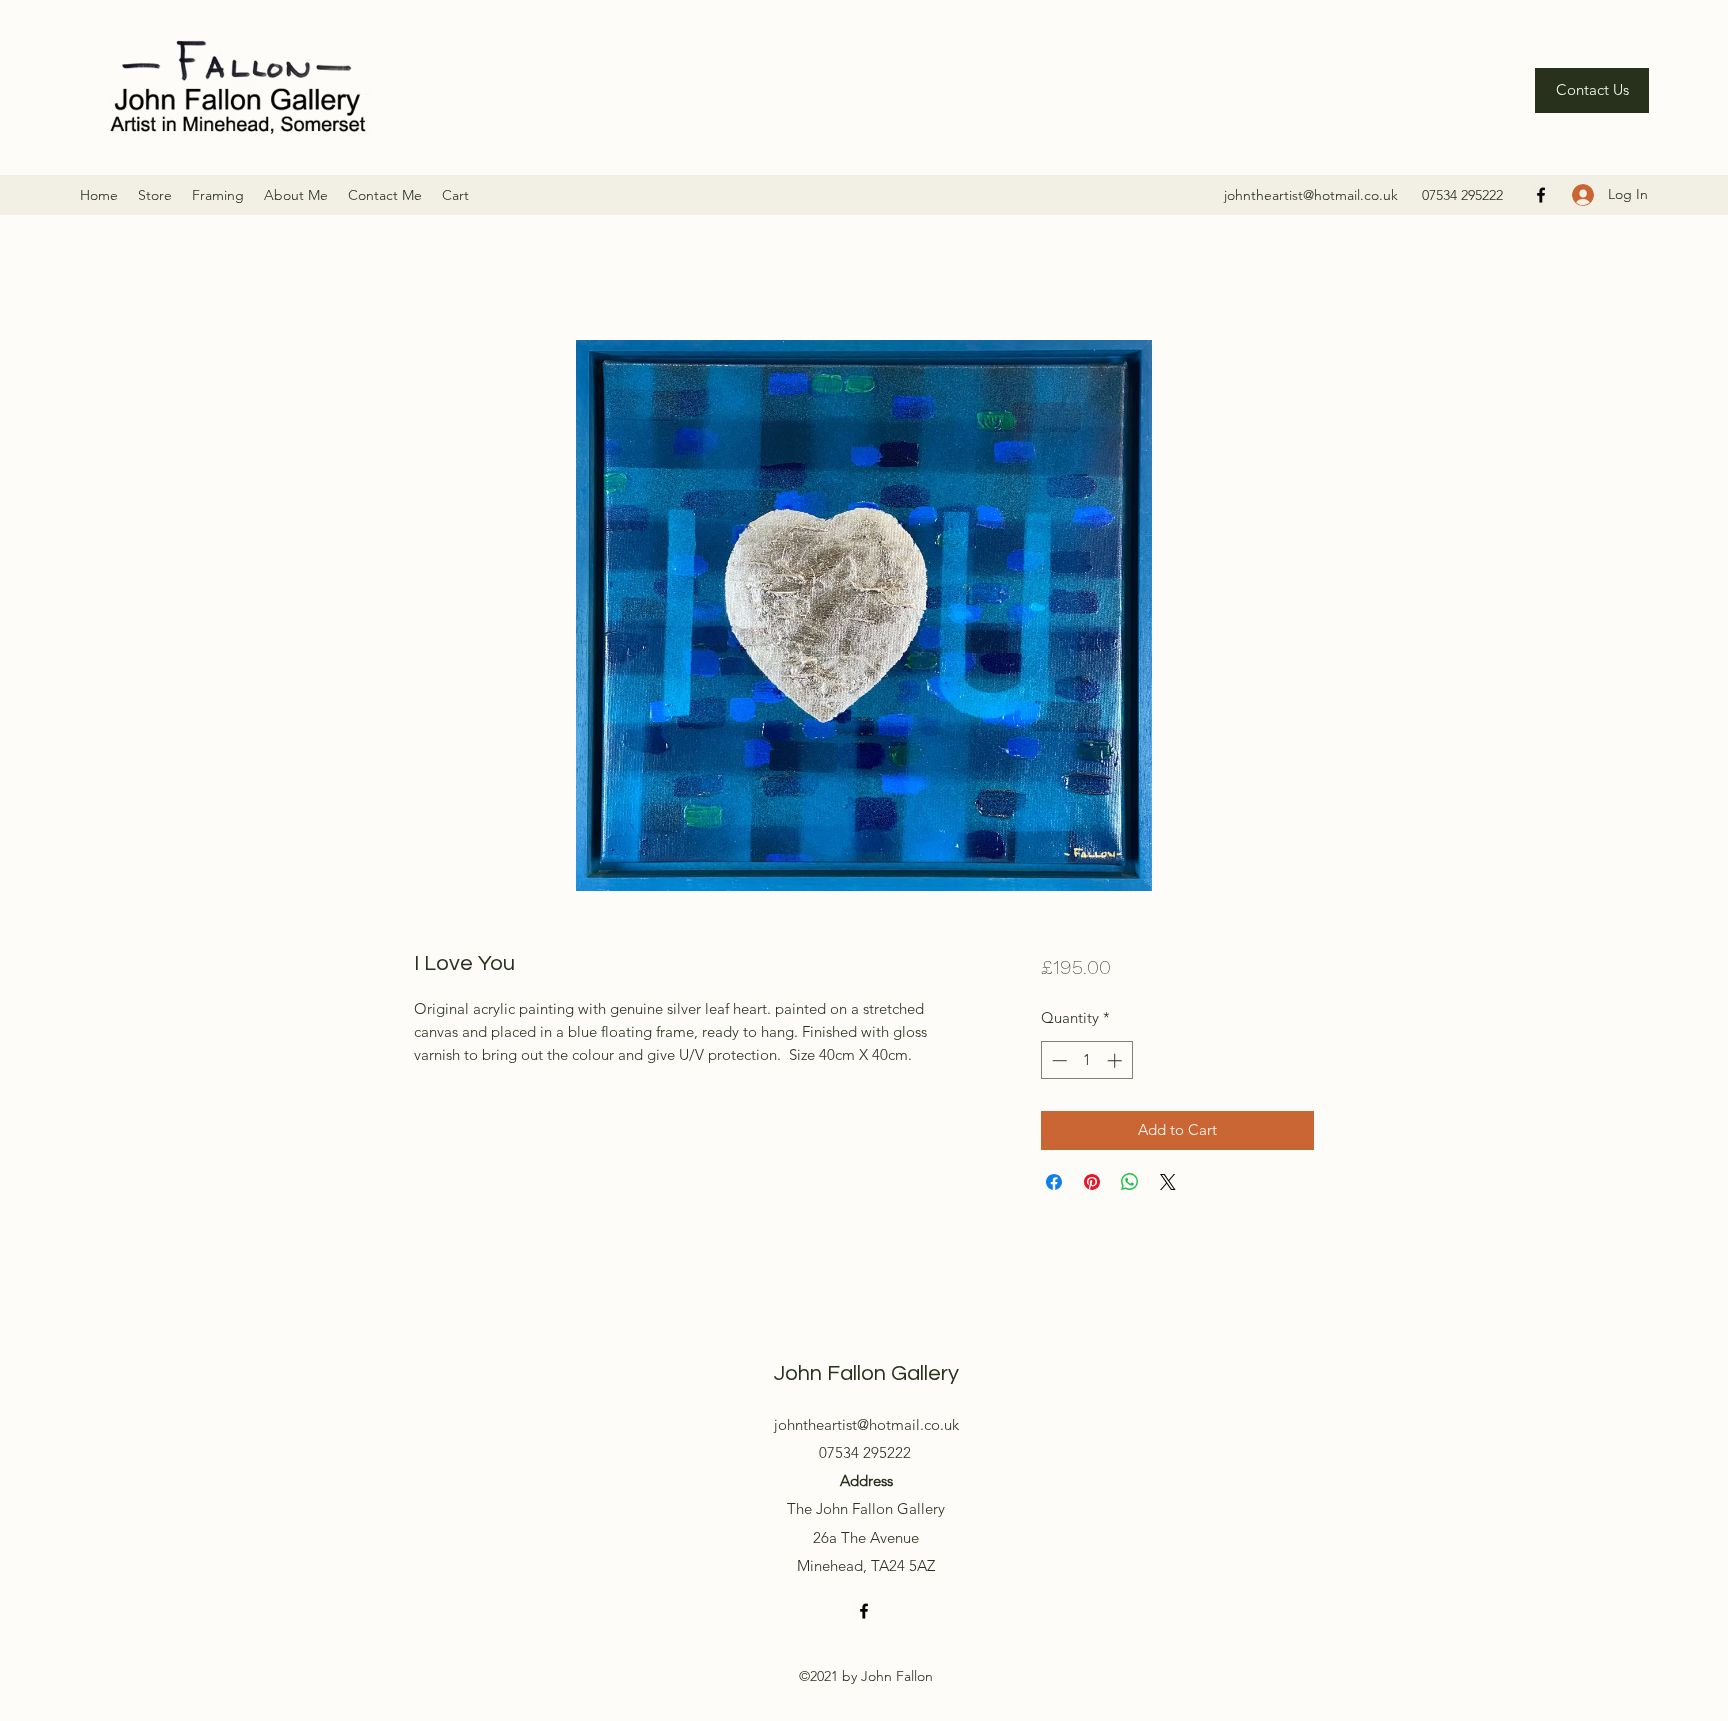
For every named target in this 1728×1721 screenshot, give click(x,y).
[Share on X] (1168, 1182)
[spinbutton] (1086, 1060)
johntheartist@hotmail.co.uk (1311, 195)
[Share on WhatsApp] (1130, 1182)
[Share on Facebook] (1054, 1182)
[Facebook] (1541, 195)
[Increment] (1116, 1060)
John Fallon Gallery (866, 1373)
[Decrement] (1057, 1060)
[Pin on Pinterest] (1092, 1182)
